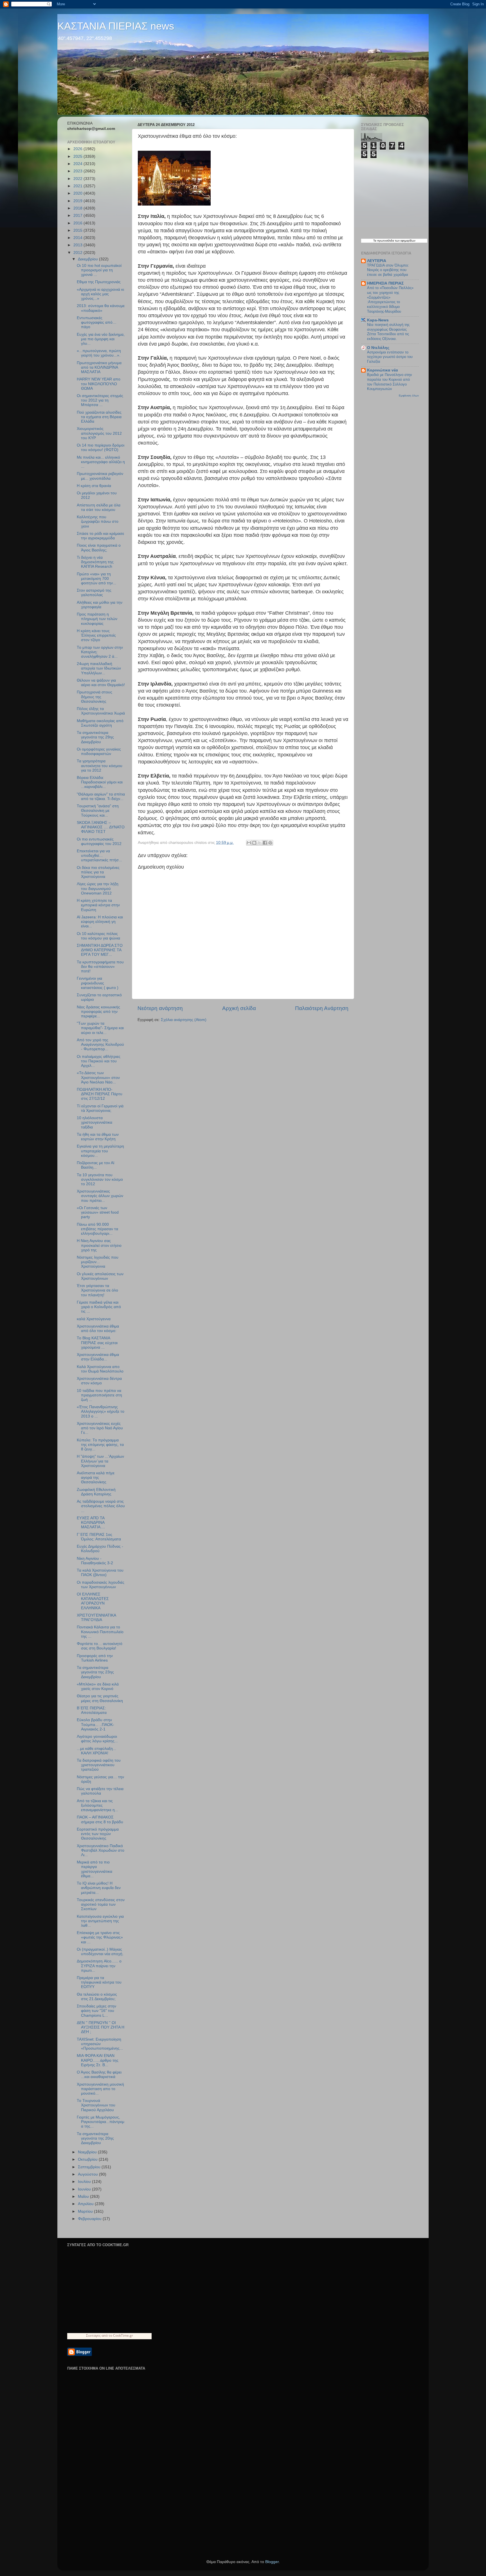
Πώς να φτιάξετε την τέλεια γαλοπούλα (100, 1791)
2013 (78, 245)
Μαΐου (84, 2197)
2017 (78, 216)
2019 (78, 201)
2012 (78, 253)
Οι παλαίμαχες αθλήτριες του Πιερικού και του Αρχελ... (99, 1061)
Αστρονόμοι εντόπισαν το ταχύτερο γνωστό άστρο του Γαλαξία (390, 357)
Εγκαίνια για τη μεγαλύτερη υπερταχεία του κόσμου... (100, 1151)
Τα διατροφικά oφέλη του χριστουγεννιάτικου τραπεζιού (99, 1765)
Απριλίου (86, 2204)
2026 (78, 149)
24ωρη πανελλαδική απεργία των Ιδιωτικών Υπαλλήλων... (99, 668)
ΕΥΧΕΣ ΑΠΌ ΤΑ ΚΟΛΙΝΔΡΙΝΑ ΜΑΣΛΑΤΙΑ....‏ (91, 1523)
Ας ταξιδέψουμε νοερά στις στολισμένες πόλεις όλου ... (101, 1506)
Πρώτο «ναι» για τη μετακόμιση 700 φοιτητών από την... (96, 579)
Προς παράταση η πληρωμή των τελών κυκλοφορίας (97, 619)
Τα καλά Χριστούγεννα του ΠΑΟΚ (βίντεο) (100, 1573)
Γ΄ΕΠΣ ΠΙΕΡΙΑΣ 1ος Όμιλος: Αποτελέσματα (99, 1537)
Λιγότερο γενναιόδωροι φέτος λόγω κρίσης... (97, 1739)
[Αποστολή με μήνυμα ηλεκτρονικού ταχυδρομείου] (249, 843)
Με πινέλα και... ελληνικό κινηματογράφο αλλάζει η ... (101, 462)
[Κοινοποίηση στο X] (260, 843)
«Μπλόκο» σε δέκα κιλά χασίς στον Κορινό (98, 1686)
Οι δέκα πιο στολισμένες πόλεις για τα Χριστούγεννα (98, 872)
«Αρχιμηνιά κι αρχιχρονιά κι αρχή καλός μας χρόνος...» (100, 294)
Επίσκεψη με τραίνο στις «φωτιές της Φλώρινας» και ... (100, 1937)
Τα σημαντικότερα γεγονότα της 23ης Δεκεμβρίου (95, 1672)
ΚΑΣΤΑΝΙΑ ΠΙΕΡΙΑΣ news (116, 26)
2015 (78, 230)
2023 (78, 171)
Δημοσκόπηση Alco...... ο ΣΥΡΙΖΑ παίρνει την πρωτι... (99, 1966)
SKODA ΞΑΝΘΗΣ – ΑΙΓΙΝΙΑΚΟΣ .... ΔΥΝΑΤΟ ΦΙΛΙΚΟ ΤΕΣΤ (101, 827)
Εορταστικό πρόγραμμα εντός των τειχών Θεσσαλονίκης (98, 1834)
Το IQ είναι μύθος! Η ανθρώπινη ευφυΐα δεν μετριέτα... (99, 1888)
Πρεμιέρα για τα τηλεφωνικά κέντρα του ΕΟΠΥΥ (99, 1982)
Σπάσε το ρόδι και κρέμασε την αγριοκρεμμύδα (100, 536)
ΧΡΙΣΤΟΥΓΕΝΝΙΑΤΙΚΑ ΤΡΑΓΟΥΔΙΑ (96, 1618)
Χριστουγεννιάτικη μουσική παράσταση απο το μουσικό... (100, 2089)
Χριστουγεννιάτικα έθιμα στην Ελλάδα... (98, 1357)
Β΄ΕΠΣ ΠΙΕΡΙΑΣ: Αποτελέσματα (92, 1710)
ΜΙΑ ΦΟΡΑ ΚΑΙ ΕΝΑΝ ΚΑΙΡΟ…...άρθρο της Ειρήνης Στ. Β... (98, 2060)
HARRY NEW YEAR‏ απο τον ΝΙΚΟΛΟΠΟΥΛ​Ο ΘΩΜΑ (99, 384)
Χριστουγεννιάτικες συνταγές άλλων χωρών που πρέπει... (100, 1196)
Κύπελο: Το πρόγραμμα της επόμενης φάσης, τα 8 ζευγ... (100, 1445)
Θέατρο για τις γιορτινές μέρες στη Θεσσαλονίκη (100, 1698)
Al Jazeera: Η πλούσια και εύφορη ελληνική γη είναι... (100, 922)
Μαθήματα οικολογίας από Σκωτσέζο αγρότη (100, 723)
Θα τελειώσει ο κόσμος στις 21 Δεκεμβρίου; (97, 1997)
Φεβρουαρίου (90, 2219)
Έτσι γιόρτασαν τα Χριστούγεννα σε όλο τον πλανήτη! (97, 1290)
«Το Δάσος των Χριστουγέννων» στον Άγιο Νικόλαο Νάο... (98, 1077)
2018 (78, 208)
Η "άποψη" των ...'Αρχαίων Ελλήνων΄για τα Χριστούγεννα (100, 1461)
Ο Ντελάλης (378, 348)
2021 (78, 186)
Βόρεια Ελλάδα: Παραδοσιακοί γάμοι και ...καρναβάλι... (100, 782)
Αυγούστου (88, 2174)
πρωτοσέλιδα (386, 241)
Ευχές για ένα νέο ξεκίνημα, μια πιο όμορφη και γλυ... (101, 339)
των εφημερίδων (405, 241)
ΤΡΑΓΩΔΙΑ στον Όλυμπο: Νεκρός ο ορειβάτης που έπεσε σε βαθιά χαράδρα (388, 270)
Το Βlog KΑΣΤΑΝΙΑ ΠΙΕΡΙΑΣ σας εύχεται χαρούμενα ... (97, 1343)
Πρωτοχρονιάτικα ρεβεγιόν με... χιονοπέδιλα (100, 476)
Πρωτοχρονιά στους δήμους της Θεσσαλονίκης (94, 697)
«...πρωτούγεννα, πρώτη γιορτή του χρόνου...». (99, 353)
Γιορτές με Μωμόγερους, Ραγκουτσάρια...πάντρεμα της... (101, 2122)
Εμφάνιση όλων (409, 395)
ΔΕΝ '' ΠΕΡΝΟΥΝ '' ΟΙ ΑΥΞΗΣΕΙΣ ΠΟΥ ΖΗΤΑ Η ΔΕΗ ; (101, 2027)
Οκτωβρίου (88, 2159)
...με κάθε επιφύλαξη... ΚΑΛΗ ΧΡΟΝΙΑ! (96, 1751)
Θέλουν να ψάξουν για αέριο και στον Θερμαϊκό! (101, 683)
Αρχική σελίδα (239, 1008)
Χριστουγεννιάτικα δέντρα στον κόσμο (99, 1381)
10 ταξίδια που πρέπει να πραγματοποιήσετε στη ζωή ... (99, 1395)
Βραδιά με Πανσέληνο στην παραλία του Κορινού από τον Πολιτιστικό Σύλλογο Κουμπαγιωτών (390, 382)
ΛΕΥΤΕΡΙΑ (377, 261)
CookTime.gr (123, 2335)
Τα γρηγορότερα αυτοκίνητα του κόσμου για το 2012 (100, 766)
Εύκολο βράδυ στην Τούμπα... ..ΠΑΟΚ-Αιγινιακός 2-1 (95, 1724)
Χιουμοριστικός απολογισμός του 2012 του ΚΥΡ (99, 433)
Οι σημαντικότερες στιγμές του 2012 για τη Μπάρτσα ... (100, 400)
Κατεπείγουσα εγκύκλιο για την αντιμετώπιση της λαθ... (100, 1921)
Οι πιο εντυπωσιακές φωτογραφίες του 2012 (99, 841)
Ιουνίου (85, 2189)
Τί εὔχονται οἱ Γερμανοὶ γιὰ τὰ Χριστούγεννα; (100, 1108)
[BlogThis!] (254, 843)
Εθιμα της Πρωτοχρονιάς (99, 282)
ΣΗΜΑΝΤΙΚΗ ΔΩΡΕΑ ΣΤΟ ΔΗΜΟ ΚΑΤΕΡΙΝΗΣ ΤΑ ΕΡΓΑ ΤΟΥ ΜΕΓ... (100, 950)
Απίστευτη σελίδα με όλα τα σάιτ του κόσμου (99, 507)
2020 (78, 193)
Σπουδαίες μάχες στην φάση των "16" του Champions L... (96, 2011)
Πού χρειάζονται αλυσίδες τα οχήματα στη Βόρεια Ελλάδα (99, 417)
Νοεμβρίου (88, 2152)
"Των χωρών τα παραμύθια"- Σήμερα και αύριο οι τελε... (100, 1028)
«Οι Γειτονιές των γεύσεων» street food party (98, 1212)
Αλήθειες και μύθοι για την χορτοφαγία (100, 605)
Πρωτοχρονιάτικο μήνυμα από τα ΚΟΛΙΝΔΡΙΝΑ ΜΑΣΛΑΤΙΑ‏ (99, 367)
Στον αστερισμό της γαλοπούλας (94, 593)
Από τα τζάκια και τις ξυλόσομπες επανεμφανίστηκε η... (97, 1805)
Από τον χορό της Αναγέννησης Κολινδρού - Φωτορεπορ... (100, 1044)
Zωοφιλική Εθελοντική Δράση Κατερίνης (96, 1492)
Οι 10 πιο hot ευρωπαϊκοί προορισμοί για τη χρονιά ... (99, 270)
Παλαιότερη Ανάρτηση (322, 1008)
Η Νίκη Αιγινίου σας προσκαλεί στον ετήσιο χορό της (99, 1245)
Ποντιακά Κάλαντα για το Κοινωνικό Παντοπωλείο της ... (100, 1632)
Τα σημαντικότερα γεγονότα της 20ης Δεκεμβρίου (95, 2138)
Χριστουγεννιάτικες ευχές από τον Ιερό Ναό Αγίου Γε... (100, 1428)
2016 (78, 223)
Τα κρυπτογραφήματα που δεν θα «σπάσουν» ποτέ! (100, 967)
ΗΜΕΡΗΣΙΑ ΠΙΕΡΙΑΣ (385, 283)
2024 (78, 164)
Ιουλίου (85, 2182)
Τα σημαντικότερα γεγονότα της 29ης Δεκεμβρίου (95, 737)
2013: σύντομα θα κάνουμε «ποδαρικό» (101, 308)
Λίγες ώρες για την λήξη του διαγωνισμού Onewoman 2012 (98, 888)
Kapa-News (378, 320)
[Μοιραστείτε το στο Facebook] (265, 843)
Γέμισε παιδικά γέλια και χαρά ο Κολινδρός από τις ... (99, 1307)
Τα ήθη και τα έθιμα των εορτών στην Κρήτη (98, 1137)
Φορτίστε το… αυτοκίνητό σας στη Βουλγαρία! (100, 1646)
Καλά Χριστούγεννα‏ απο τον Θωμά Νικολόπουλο (100, 1369)
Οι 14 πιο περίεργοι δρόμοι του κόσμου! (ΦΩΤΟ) (101, 448)
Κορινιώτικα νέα (382, 370)
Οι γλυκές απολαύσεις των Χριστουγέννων (100, 1276)
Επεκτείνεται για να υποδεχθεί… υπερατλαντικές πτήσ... (99, 856)
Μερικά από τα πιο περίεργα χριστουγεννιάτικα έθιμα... (94, 1869)
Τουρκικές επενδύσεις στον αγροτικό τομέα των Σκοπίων (101, 1904)
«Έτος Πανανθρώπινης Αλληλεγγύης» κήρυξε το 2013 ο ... (101, 1411)
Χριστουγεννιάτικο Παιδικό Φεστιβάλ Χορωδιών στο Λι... (101, 1850)
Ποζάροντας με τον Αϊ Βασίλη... (95, 1165)
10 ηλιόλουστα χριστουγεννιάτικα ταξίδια (94, 1122)
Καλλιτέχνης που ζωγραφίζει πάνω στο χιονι (98, 521)
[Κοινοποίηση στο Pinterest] (270, 843)
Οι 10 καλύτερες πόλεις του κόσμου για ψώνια (98, 936)
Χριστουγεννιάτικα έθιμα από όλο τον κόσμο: (98, 1328)
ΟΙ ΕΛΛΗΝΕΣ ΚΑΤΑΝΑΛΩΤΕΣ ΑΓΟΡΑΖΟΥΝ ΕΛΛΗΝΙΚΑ (93, 1601)
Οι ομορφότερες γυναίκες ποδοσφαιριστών (99, 751)
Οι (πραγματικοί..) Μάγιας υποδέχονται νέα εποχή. (100, 1952)
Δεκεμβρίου (88, 259)
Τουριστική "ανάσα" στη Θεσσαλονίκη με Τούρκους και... (98, 811)
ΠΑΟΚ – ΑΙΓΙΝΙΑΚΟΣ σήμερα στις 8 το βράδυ (100, 1819)
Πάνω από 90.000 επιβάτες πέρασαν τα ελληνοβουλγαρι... (97, 1229)
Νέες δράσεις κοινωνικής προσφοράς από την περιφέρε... (98, 1012)
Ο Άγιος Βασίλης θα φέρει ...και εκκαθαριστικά (99, 2074)
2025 (78, 156)
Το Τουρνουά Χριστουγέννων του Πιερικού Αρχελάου (96, 2105)
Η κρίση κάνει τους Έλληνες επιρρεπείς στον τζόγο (96, 635)
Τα (375, 241)
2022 (78, 179)
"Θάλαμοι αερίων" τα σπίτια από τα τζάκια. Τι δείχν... (101, 796)
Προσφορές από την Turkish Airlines (95, 1658)
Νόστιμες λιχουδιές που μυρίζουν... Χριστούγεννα (98, 1262)
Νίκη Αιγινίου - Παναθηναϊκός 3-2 (95, 1561)
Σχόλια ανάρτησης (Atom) (184, 1020)
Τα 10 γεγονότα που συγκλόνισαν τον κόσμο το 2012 (100, 1179)
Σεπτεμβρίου (90, 2167)
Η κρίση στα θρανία (94, 486)
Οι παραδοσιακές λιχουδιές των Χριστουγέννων (101, 1585)
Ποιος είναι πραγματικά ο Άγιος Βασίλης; (99, 548)
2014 (78, 238)
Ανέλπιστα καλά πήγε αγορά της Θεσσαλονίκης (96, 1478)
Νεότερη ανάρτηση (160, 1008)
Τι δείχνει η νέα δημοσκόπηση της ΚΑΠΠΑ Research (95, 562)
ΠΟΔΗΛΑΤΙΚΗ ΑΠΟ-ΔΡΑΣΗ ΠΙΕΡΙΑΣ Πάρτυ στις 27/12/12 (100, 1094)
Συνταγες (93, 2335)
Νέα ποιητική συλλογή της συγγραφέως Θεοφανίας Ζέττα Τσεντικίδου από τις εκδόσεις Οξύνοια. (388, 332)
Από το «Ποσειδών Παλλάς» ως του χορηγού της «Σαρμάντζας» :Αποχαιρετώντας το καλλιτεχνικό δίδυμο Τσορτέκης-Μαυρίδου (390, 299)
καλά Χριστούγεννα (94, 1319)
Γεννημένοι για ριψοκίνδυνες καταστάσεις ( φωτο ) (98, 983)
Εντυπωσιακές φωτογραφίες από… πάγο (97, 322)
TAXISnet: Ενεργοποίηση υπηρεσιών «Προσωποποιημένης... (100, 2044)
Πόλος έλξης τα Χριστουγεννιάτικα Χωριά (101, 711)
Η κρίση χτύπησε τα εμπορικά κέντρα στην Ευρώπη (98, 905)
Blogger (272, 2562)
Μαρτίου (86, 2211)
